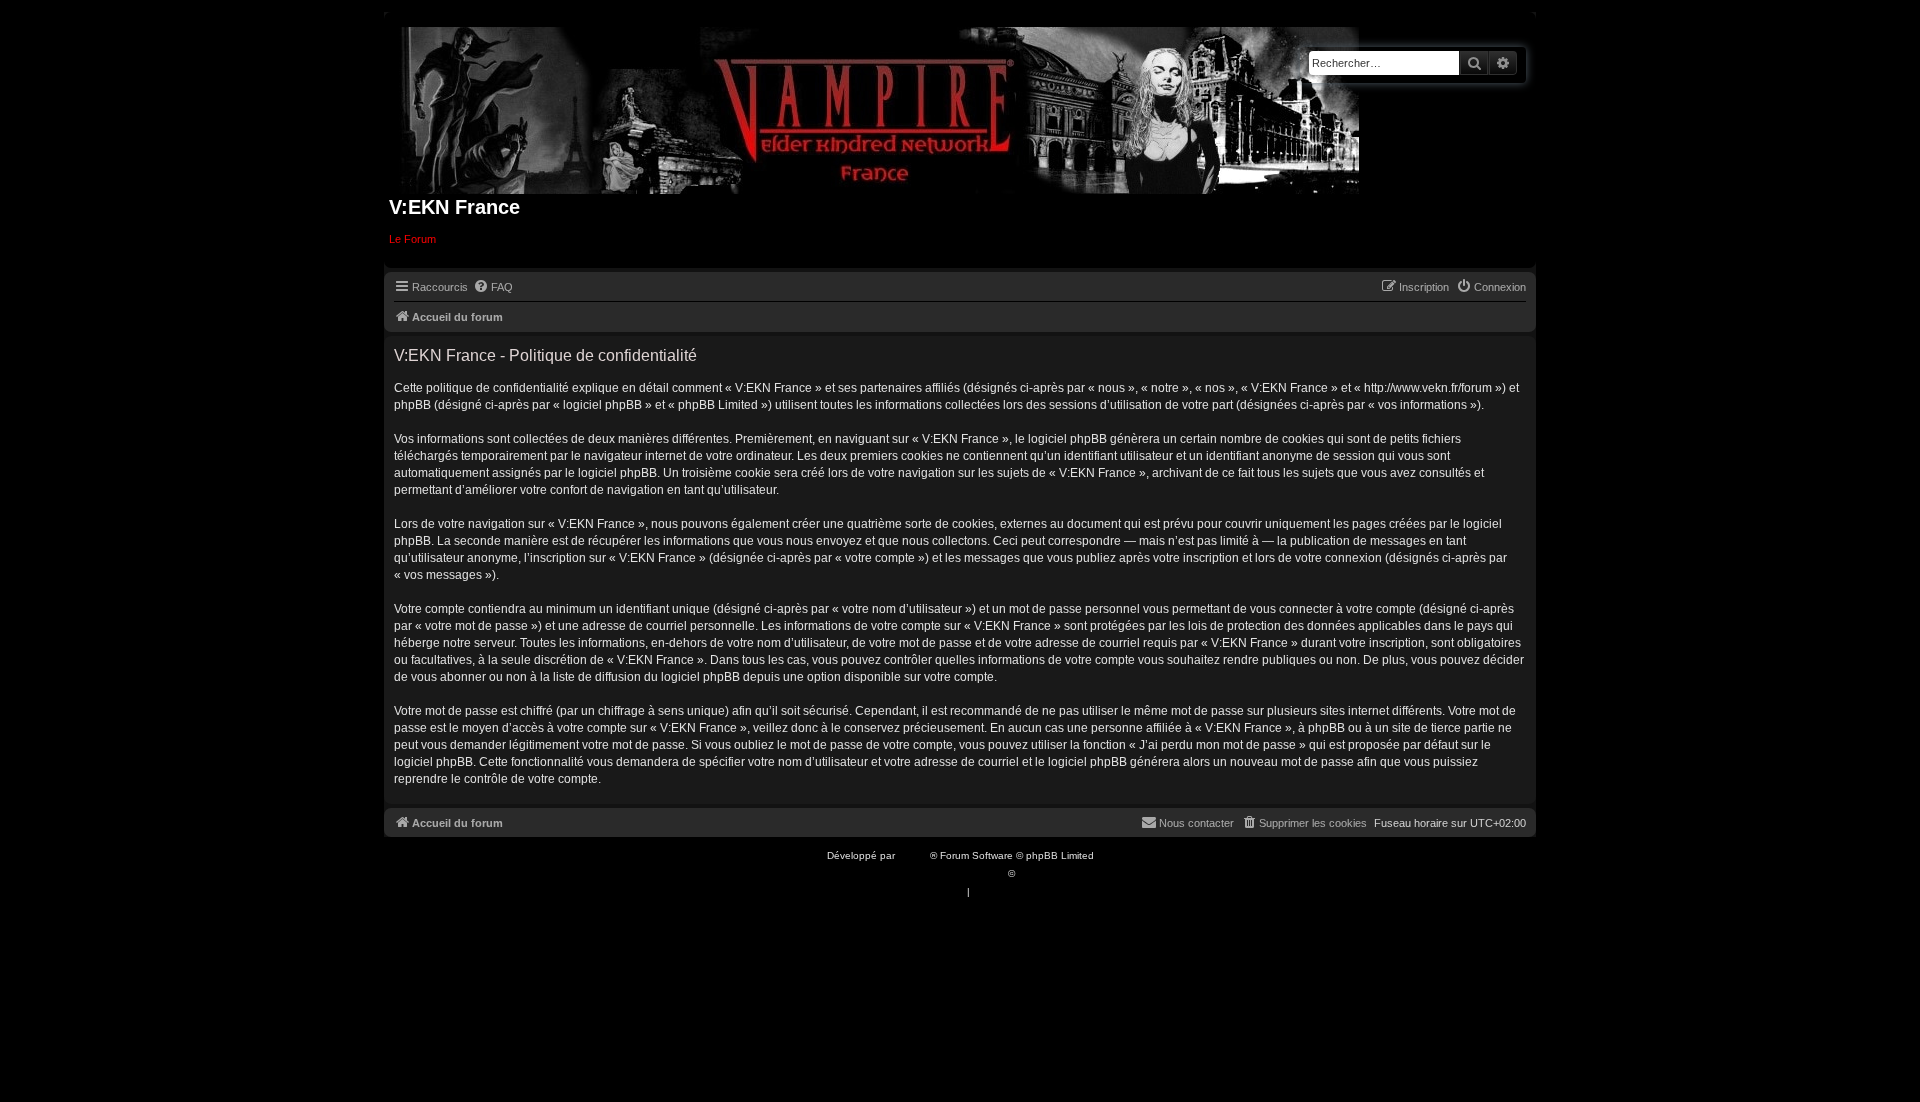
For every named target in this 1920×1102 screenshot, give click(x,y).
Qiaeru (1033, 873)
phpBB (914, 855)
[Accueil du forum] (880, 106)
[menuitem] (493, 287)
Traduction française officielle (938, 873)
